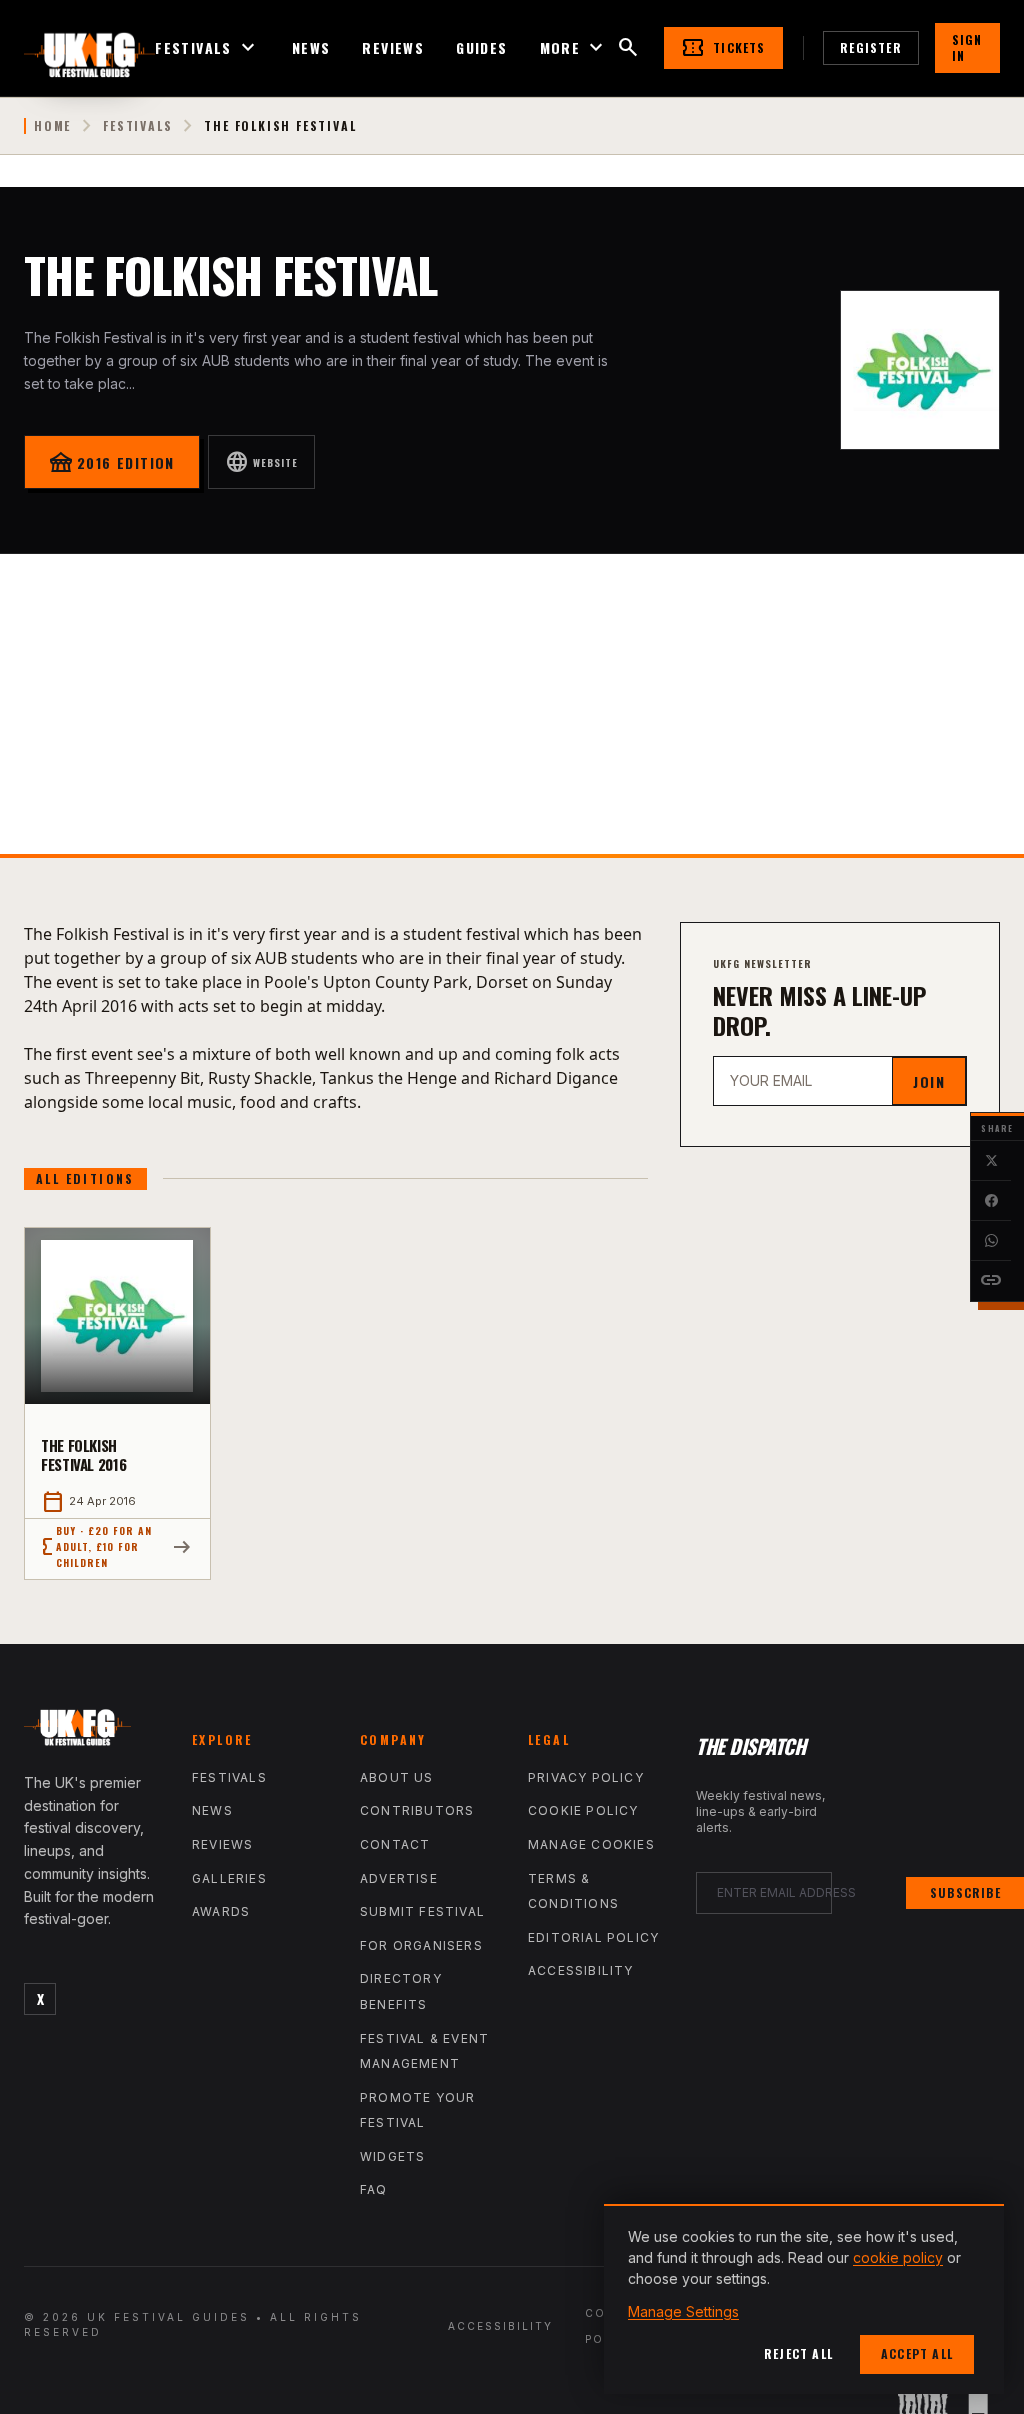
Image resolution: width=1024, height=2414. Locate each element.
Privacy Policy (586, 1777)
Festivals (207, 48)
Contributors (417, 1810)
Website (261, 462)
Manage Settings (683, 2311)
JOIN (929, 1081)
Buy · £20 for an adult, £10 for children (96, 1546)
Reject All (798, 2353)
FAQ (374, 2189)
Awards (221, 1911)
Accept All (917, 2353)
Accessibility (581, 1970)
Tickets (723, 48)
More (574, 48)
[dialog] (804, 2299)
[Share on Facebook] (991, 1201)
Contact (395, 1844)
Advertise (399, 1878)
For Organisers (421, 1945)
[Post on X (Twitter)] (991, 1161)
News (311, 48)
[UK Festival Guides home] (92, 1732)
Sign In (967, 47)
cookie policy (898, 2257)
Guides (481, 48)
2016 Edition (112, 462)
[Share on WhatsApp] (991, 1241)
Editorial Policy (593, 1937)
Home (52, 126)
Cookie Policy (583, 1810)
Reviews (393, 48)
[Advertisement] (512, 704)
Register (871, 47)
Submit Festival (422, 1911)
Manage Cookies (591, 1844)
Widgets (392, 2156)
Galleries (229, 1878)
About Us (397, 1777)
